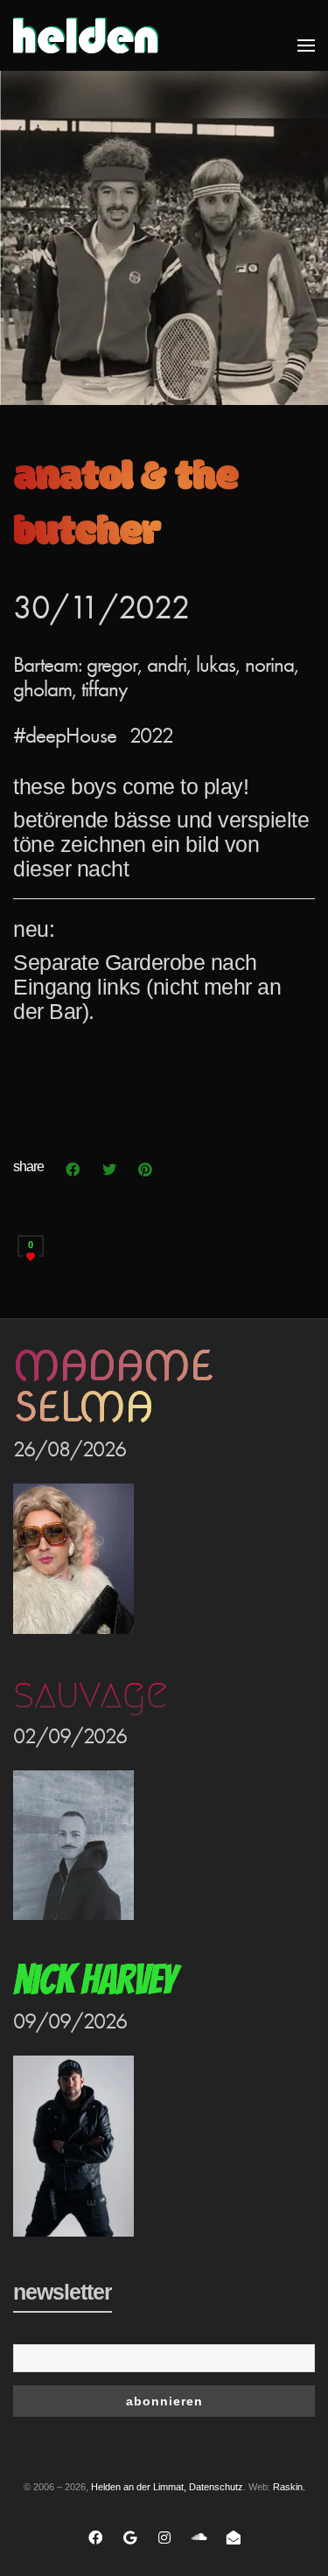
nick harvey (94, 1980)
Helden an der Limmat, (139, 2487)
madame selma (113, 1386)
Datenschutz (216, 2487)
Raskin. (289, 2487)
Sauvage (90, 1693)
